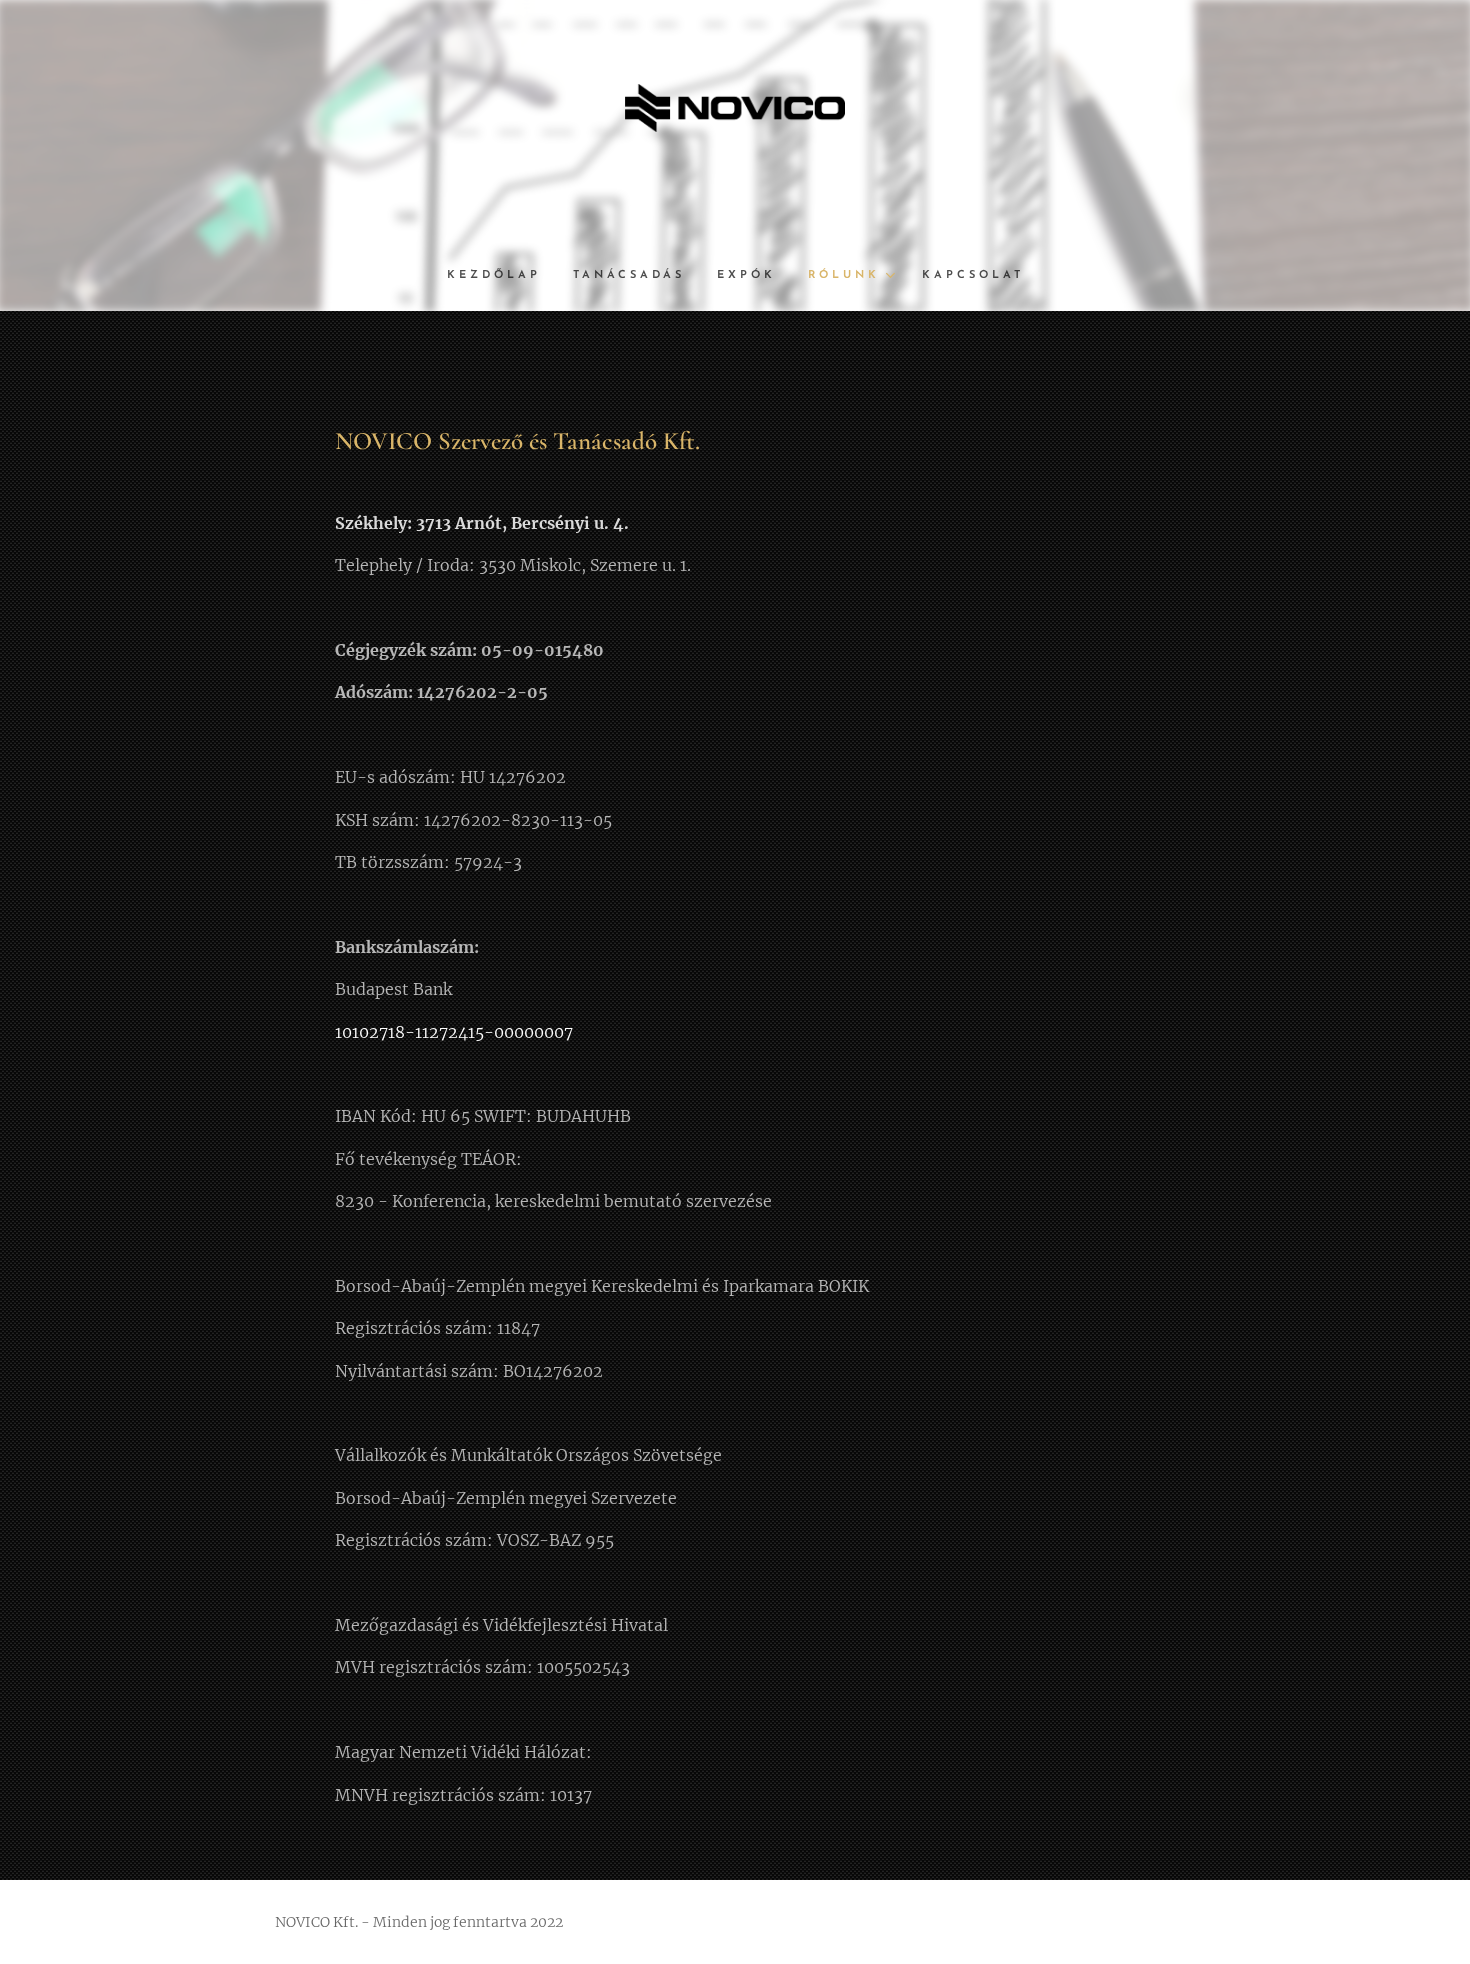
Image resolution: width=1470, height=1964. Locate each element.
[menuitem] (502, 276)
